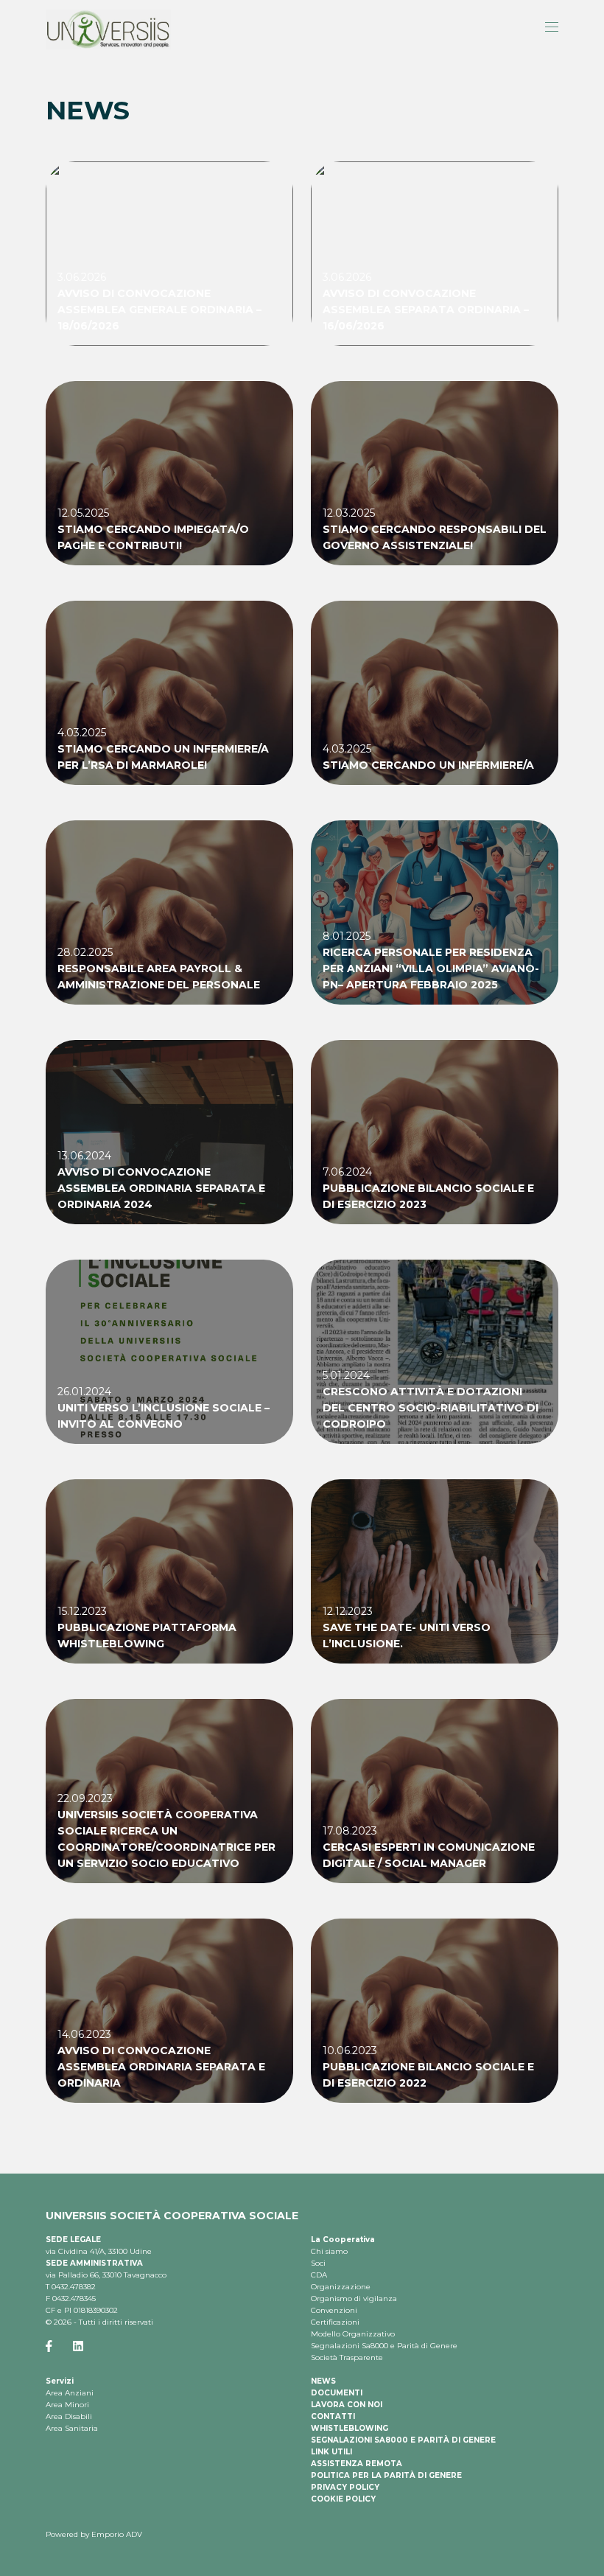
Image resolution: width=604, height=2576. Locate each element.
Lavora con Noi (347, 2405)
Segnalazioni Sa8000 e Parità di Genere (384, 2346)
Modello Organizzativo (353, 2334)
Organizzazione (341, 2287)
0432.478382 (74, 2287)
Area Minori (67, 2405)
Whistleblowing (350, 2428)
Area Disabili (69, 2416)
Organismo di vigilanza (354, 2298)
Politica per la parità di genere (386, 2475)
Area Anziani (70, 2393)
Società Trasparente (347, 2357)
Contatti (333, 2416)
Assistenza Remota (357, 2464)
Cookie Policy (343, 2499)
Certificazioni (335, 2322)
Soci (318, 2263)
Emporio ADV (117, 2534)
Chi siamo (329, 2251)
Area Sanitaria (72, 2428)
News (323, 2381)
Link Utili (331, 2452)
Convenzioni (334, 2310)
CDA (319, 2275)
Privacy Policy (345, 2487)
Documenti (337, 2393)
